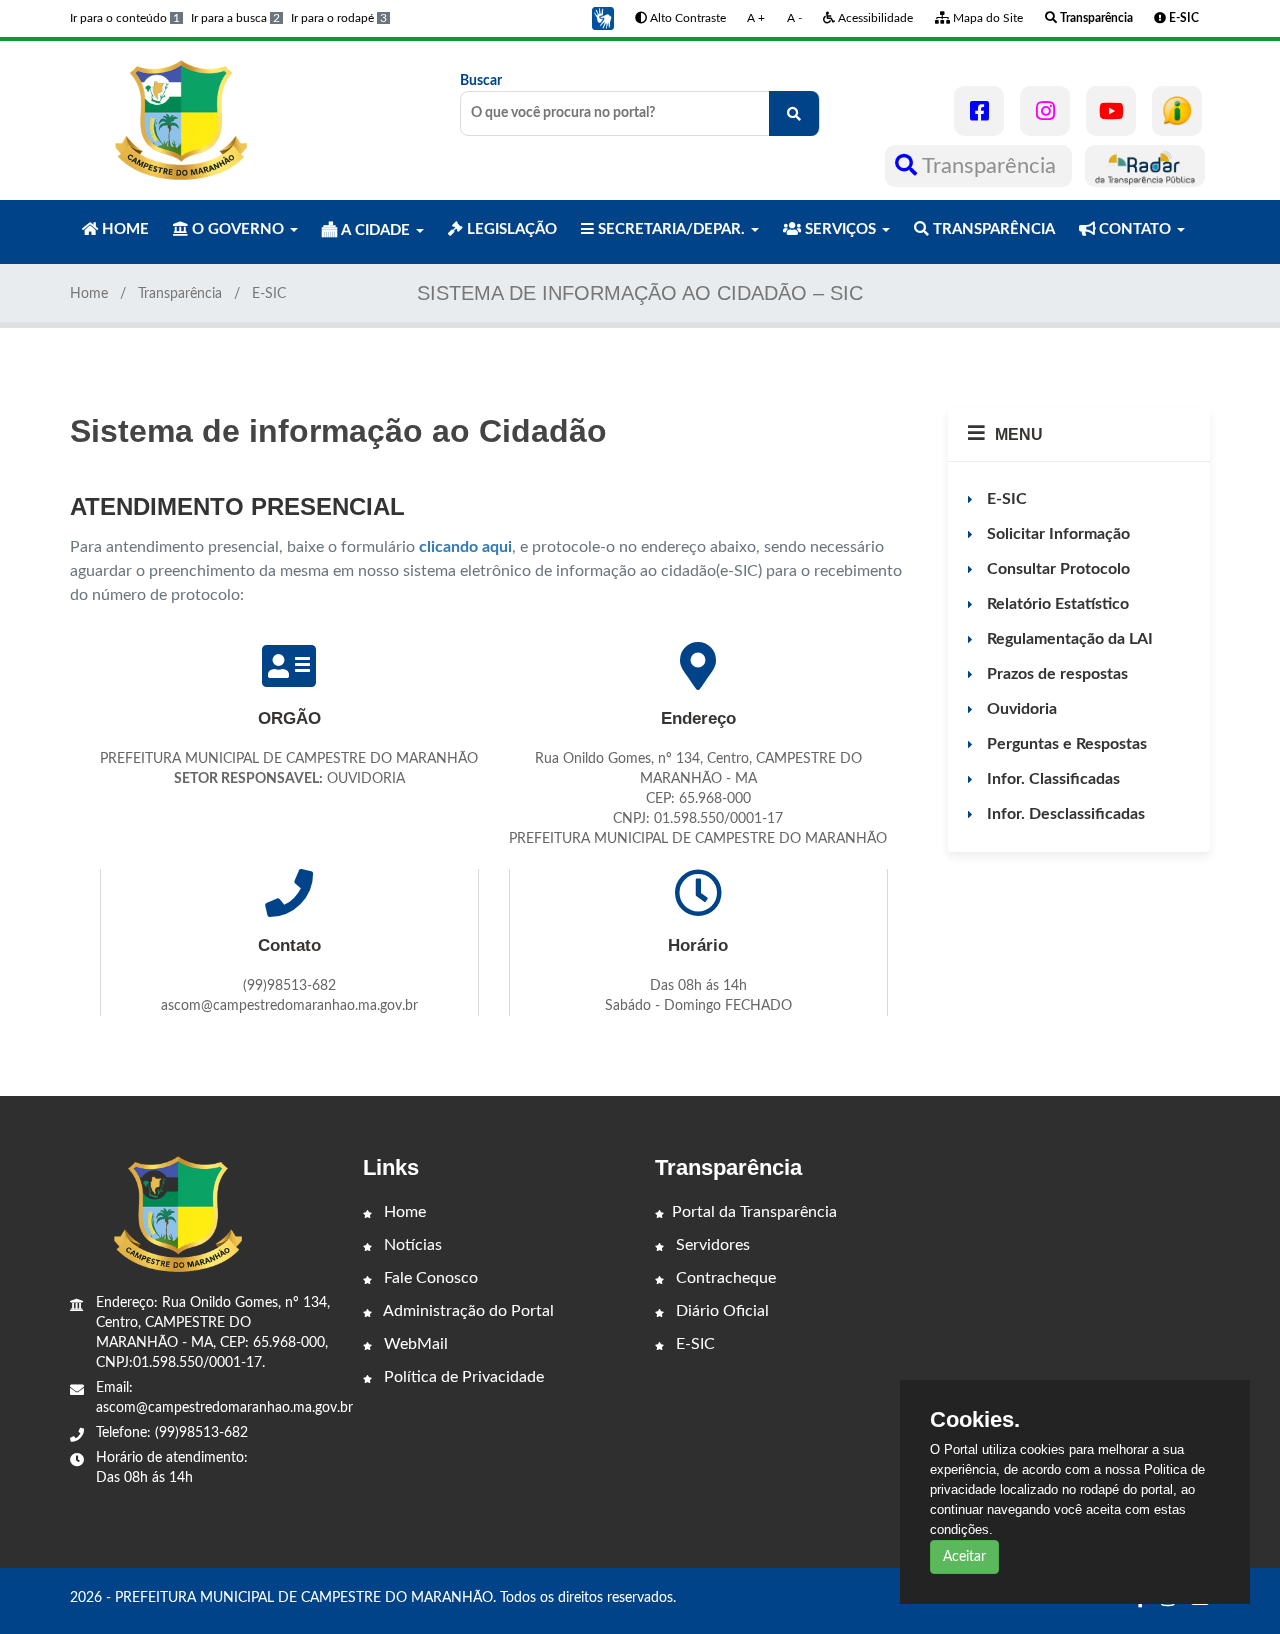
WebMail (414, 1344)
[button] (603, 18)
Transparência (989, 166)
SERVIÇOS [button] (840, 229)
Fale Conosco (429, 1278)
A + (756, 18)
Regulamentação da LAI (1068, 639)
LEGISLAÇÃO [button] (510, 229)
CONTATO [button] (1135, 229)
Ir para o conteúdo (125, 18)
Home (89, 294)
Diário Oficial (720, 1311)
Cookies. (975, 1420)
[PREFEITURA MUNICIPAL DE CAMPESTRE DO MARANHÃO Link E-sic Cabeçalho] (1177, 111)
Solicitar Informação (1056, 534)
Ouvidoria (1020, 709)
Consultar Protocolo (1056, 569)
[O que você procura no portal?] (794, 113)
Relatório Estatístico (1056, 604)
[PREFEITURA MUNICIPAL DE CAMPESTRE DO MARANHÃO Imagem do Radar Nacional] (1145, 166)
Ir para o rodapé (339, 18)
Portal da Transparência (754, 1212)
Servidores (711, 1245)
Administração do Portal (467, 1311)
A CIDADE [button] (375, 230)
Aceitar (964, 1557)
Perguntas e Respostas (1065, 744)
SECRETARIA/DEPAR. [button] (671, 229)
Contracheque (724, 1278)
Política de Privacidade (462, 1377)
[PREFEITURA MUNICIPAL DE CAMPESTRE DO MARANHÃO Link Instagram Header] (1045, 111)
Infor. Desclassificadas (1064, 814)
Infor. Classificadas (1051, 779)
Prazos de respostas (1055, 674)
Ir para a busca (235, 18)
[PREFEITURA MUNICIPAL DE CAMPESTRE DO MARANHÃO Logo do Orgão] (178, 120)
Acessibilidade (874, 18)
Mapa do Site (986, 18)
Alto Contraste (686, 18)
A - (794, 18)
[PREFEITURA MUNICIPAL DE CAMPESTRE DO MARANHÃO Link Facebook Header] (979, 111)
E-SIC (1005, 499)
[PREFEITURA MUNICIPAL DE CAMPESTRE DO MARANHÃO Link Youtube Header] (1111, 111)
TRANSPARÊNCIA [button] (992, 229)
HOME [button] (123, 229)
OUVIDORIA (366, 779)
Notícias (411, 1245)
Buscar (481, 81)
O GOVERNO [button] (238, 229)
